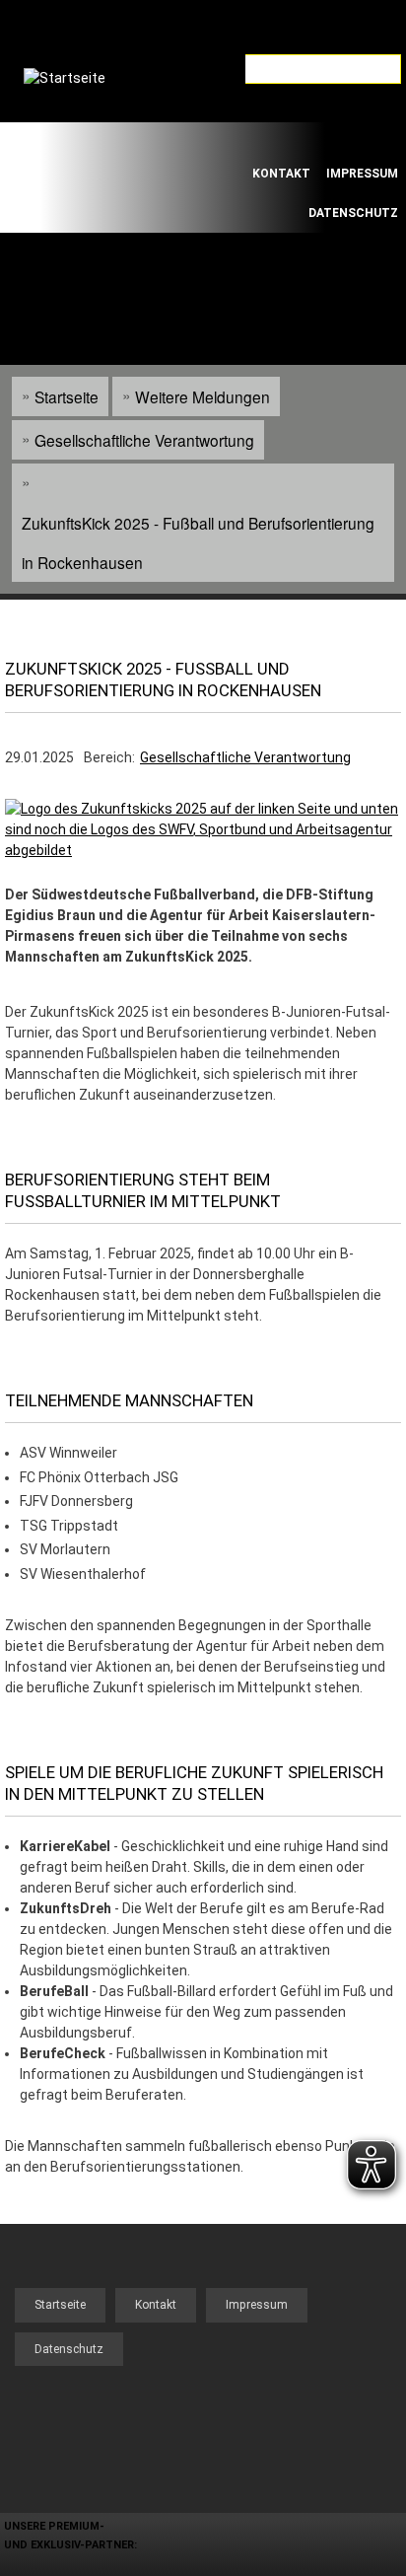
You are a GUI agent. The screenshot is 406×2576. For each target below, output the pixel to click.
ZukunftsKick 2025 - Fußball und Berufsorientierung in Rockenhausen (198, 542)
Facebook (268, 138)
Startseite (67, 396)
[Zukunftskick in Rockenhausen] (203, 850)
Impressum (362, 174)
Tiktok (323, 138)
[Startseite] (88, 137)
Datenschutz (353, 213)
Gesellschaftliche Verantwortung (144, 440)
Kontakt (281, 174)
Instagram (378, 138)
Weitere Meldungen (203, 396)
